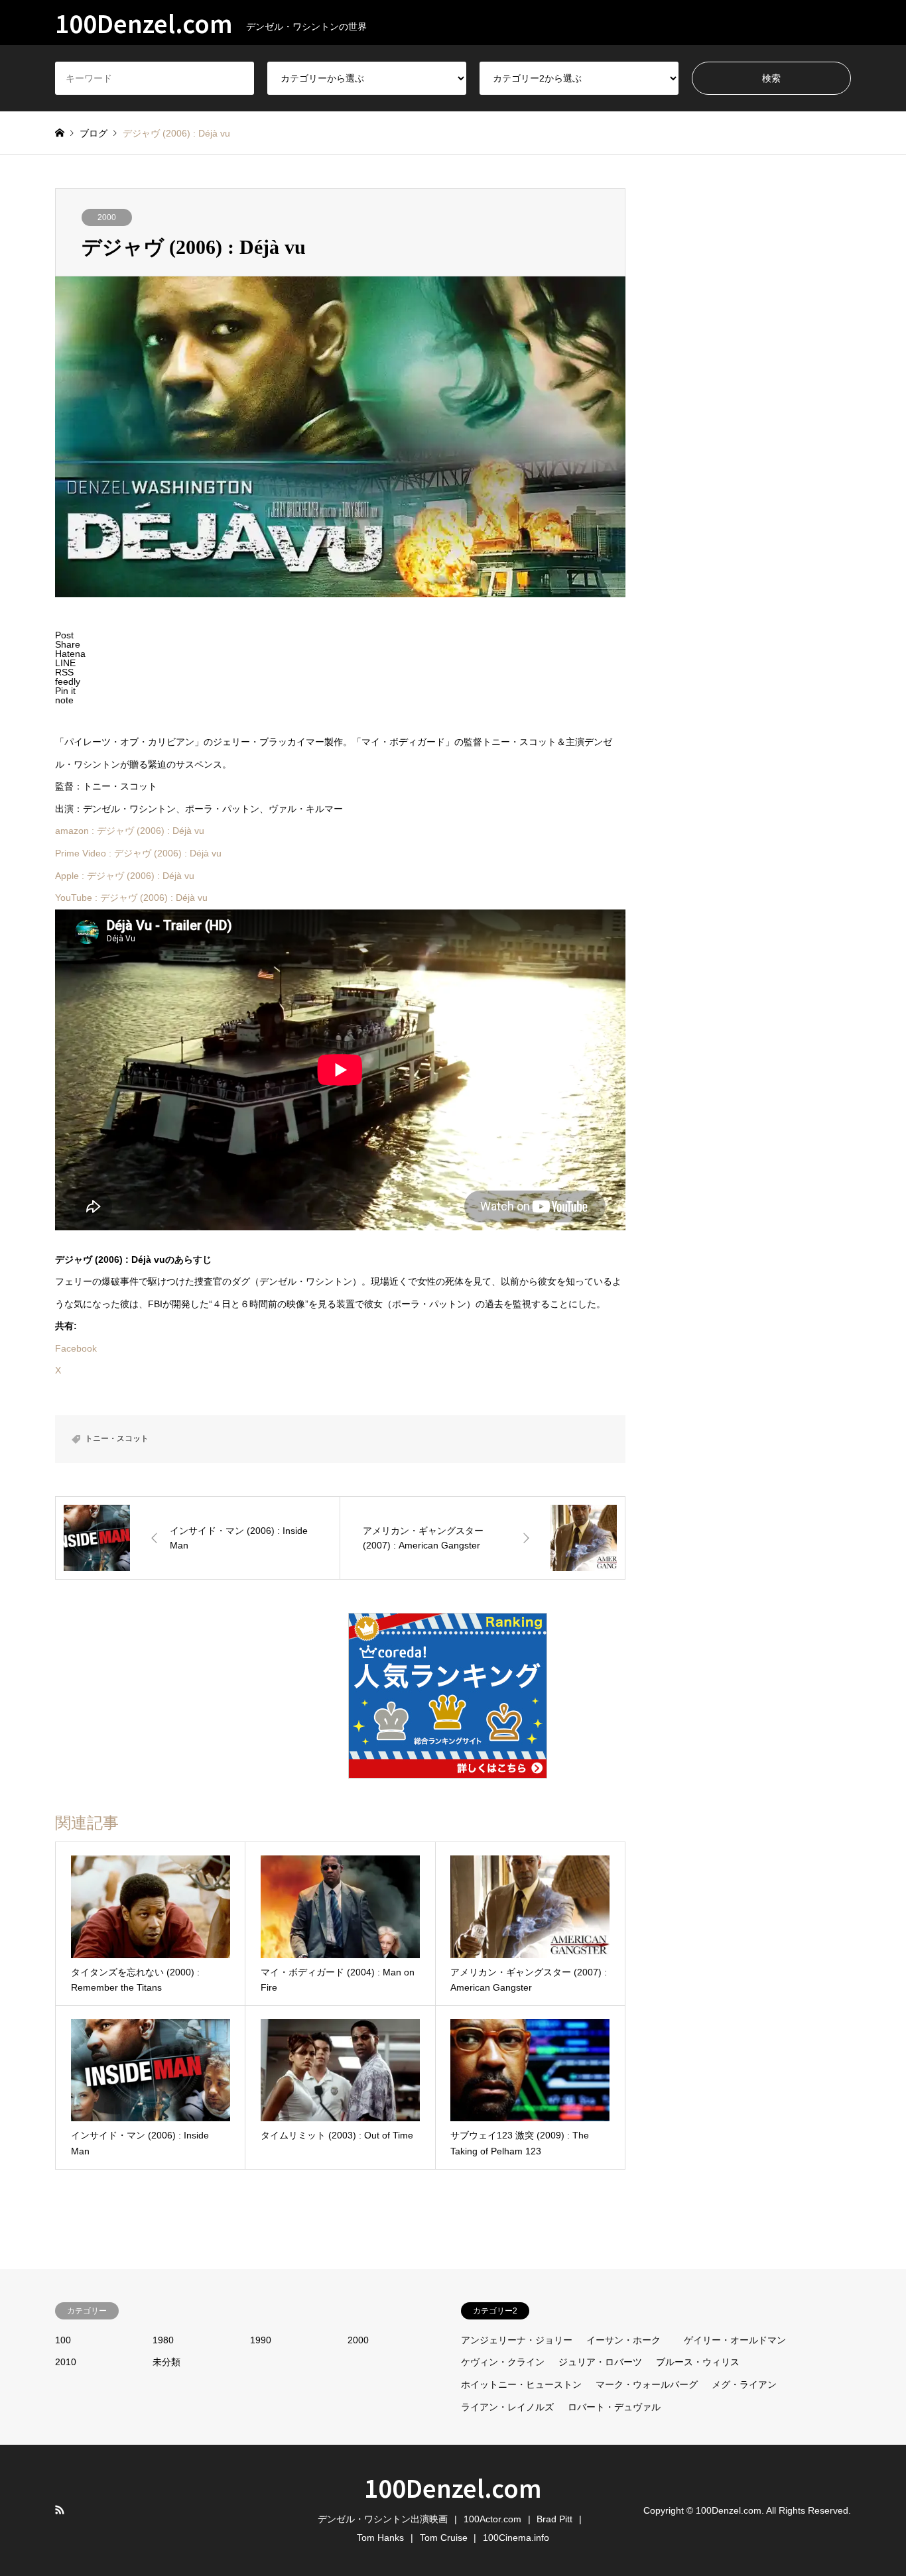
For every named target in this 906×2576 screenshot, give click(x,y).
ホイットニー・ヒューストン (521, 2384)
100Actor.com (492, 2519)
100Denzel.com (453, 2487)
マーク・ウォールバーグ (647, 2384)
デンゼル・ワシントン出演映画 (383, 2519)
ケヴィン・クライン (503, 2362)
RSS (60, 2510)
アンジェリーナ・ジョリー (517, 2340)
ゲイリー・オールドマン (735, 2340)
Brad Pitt (554, 2519)
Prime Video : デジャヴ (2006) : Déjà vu (138, 853)
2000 (107, 217)
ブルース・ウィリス (698, 2362)
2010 (66, 2362)
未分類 (166, 2362)
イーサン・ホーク (623, 2340)
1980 (163, 2340)
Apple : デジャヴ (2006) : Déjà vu (125, 876)
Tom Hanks (380, 2538)
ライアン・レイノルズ (507, 2407)
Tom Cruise (444, 2538)
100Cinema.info (516, 2538)
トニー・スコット (117, 1438)
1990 (261, 2340)
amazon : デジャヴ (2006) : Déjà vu (130, 831)
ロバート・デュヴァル (614, 2407)
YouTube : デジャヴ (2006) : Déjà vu (131, 898)
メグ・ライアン (744, 2384)
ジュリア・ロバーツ (600, 2362)
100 (63, 2340)
